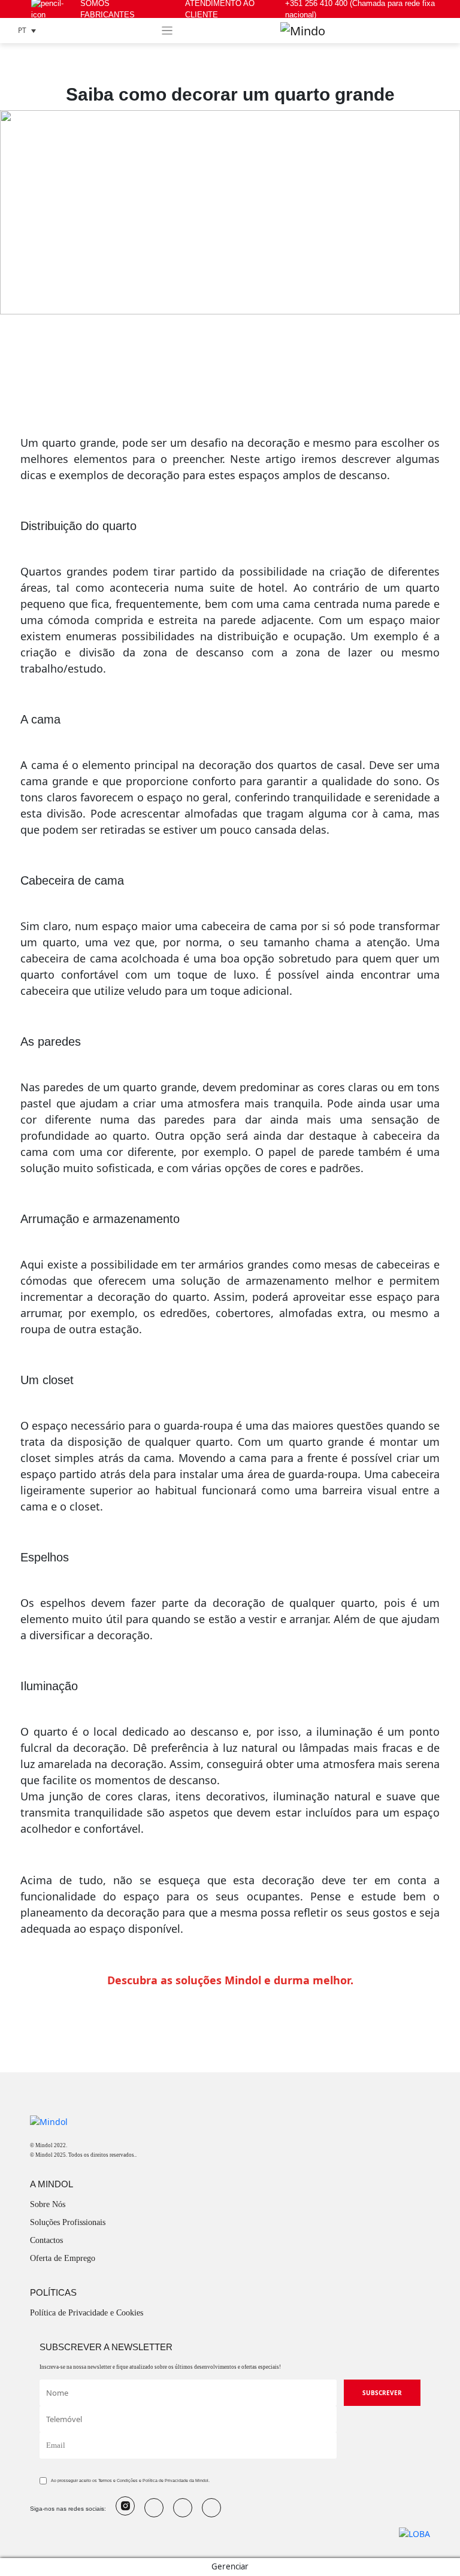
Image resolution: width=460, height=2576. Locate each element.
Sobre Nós (48, 2204)
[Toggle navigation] (167, 31)
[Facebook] (183, 2508)
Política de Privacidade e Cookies (87, 2313)
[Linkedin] (211, 2508)
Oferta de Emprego (63, 2258)
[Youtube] (154, 2508)
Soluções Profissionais (68, 2222)
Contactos (46, 2240)
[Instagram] (125, 2506)
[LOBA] (414, 2533)
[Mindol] (303, 31)
